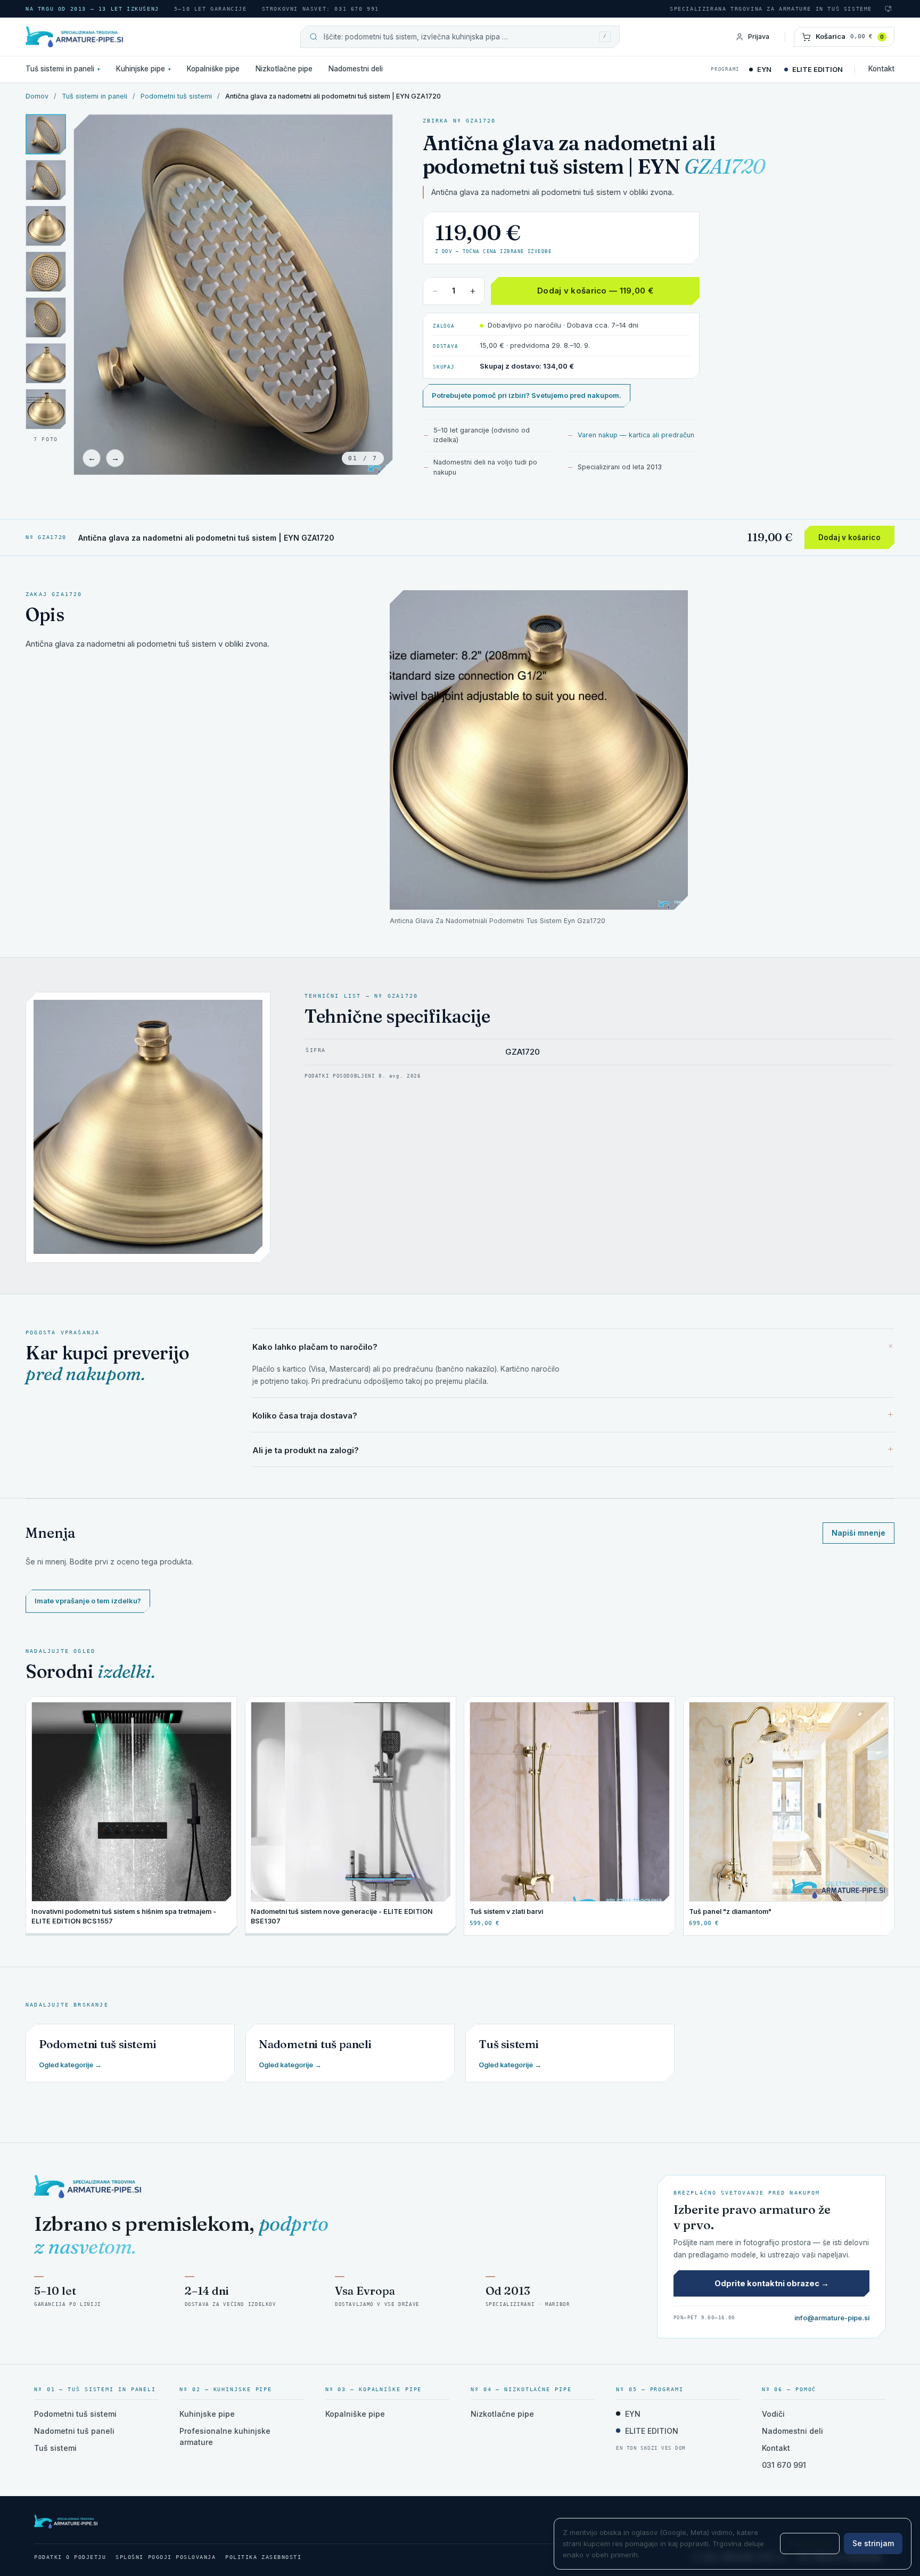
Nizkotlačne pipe (284, 69)
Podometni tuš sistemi (176, 96)
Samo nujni (810, 2543)
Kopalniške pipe (213, 69)
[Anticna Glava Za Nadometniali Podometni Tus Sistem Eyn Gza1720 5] (46, 363)
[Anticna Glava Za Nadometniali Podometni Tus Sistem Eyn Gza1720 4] (46, 317)
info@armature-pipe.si (832, 2318)
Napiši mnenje (859, 1533)
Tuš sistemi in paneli (63, 69)
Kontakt (881, 69)
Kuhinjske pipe (143, 69)
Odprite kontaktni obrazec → (772, 2283)
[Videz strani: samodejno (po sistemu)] (888, 9)
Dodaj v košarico (849, 537)
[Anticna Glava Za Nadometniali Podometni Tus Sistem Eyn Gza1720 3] (46, 272)
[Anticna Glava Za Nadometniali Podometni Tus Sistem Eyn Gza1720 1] (46, 134)
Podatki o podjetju (70, 2557)
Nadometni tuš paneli (74, 2431)
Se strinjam (873, 2543)
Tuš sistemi (55, 2448)
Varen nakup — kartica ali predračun (636, 435)
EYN (764, 69)
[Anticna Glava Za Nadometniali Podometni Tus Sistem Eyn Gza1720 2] (46, 226)
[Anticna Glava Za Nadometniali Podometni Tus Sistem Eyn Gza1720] (46, 409)
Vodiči (773, 2414)
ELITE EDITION (818, 69)
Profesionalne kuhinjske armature (225, 2436)
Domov (37, 96)
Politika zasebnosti (263, 2557)
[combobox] (458, 37)
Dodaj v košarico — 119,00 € (595, 291)
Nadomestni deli (356, 69)
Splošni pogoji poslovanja (166, 2557)
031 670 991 (784, 2465)
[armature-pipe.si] (121, 37)
